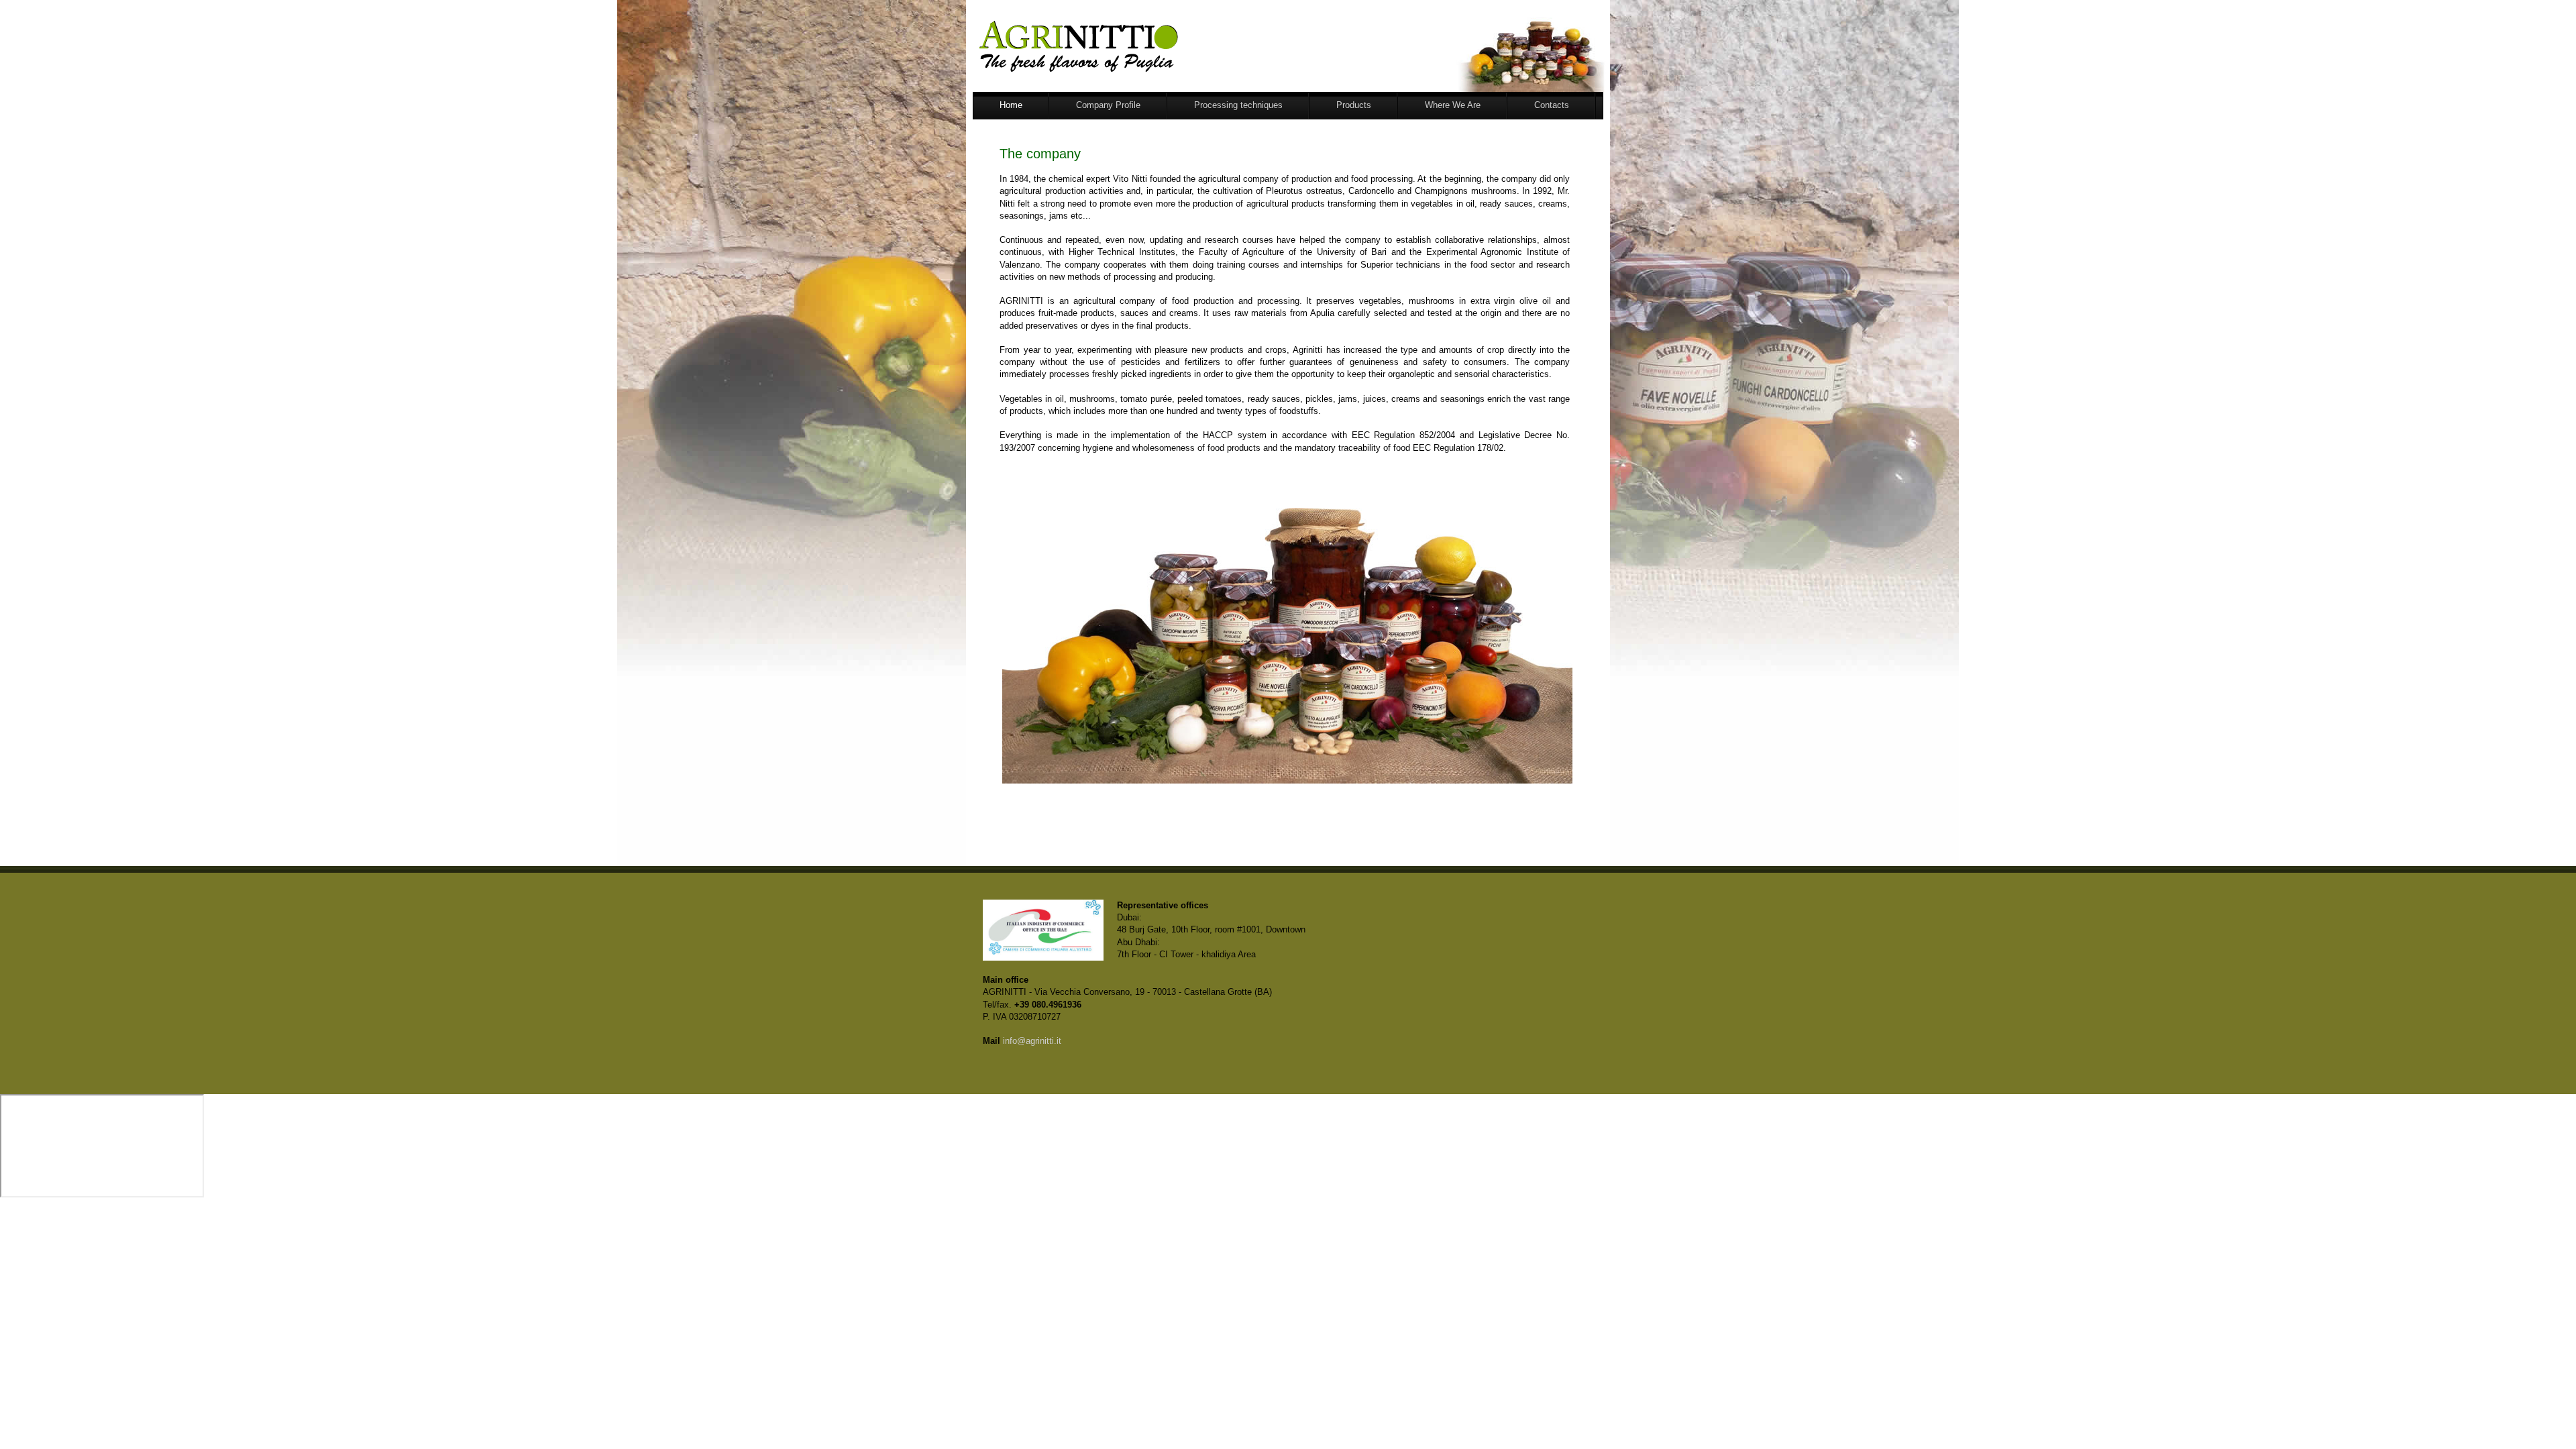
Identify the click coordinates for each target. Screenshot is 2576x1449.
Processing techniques (1238, 105)
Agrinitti (1130, 46)
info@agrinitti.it (1032, 1041)
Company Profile (1108, 105)
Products (1354, 105)
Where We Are (1453, 105)
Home (1011, 105)
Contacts (1552, 105)
